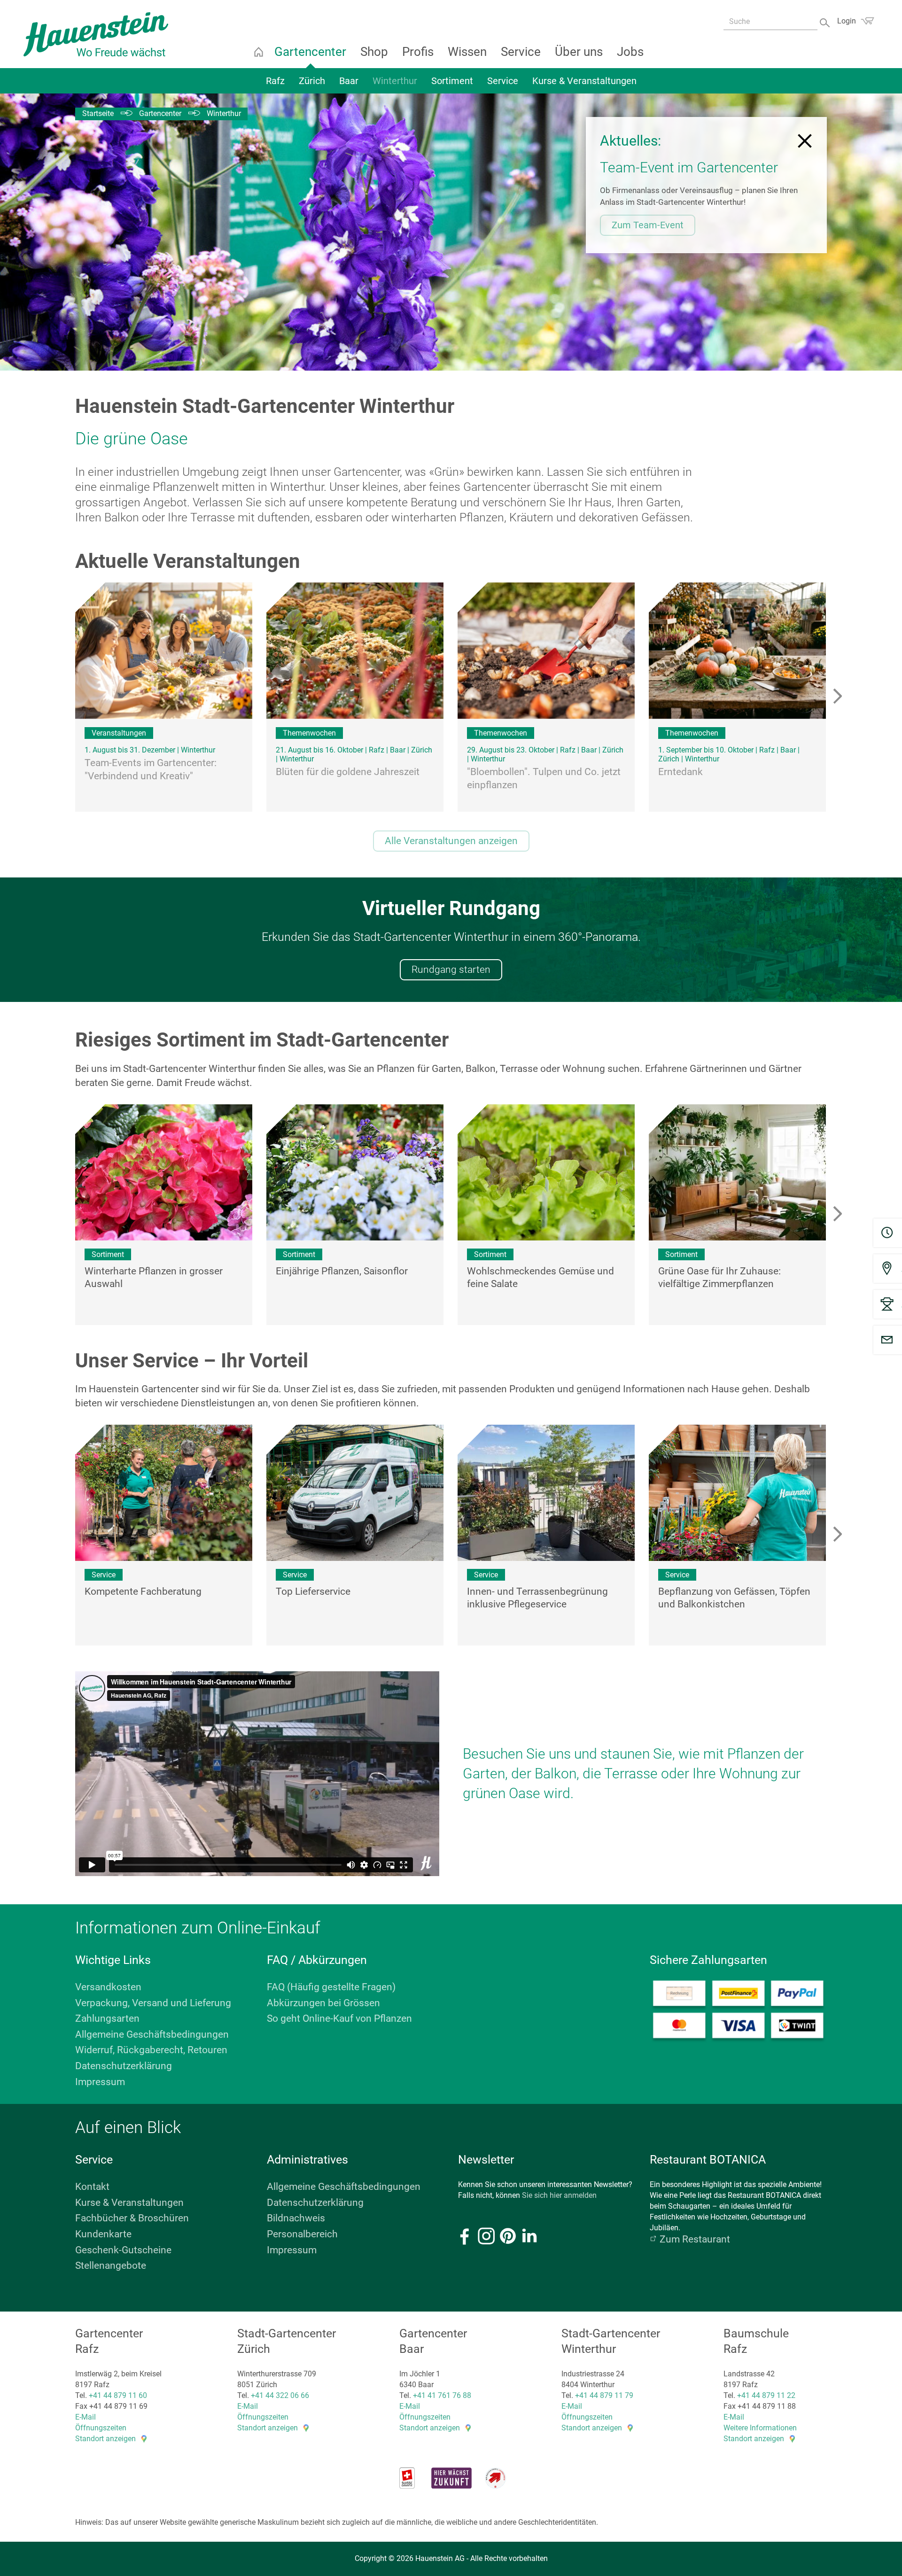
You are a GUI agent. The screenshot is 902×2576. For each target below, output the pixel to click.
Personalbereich (302, 2234)
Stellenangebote (111, 2266)
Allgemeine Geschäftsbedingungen (152, 2034)
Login (847, 21)
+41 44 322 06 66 (280, 2395)
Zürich (312, 81)
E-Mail (86, 2417)
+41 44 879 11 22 (766, 2395)
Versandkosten (108, 1987)
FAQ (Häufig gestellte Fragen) (331, 1987)
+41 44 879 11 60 (118, 2395)
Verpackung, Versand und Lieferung (153, 2003)
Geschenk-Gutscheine (123, 2250)
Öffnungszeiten (101, 2428)
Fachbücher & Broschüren (132, 2218)
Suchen (826, 22)
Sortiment (452, 81)
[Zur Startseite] (96, 34)
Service (521, 52)
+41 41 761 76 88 (442, 2395)
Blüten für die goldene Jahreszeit (348, 772)
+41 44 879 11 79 (604, 2395)
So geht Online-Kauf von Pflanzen (339, 2018)
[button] (837, 1215)
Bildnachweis (296, 2218)
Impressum (100, 2082)
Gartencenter (310, 52)
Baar (349, 81)
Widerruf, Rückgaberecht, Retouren (151, 2050)
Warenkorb (867, 21)
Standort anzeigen (105, 2439)
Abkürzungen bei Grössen (323, 2003)
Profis (418, 52)
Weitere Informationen (760, 2428)
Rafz (275, 81)
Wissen (467, 52)
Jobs (630, 52)
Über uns (579, 52)
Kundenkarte (103, 2234)
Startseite (258, 52)
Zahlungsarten (107, 2018)
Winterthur (395, 81)
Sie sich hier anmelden (559, 2195)
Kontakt (92, 2187)
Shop (374, 52)
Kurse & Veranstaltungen (584, 81)
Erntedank (680, 772)
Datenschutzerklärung (124, 2066)
